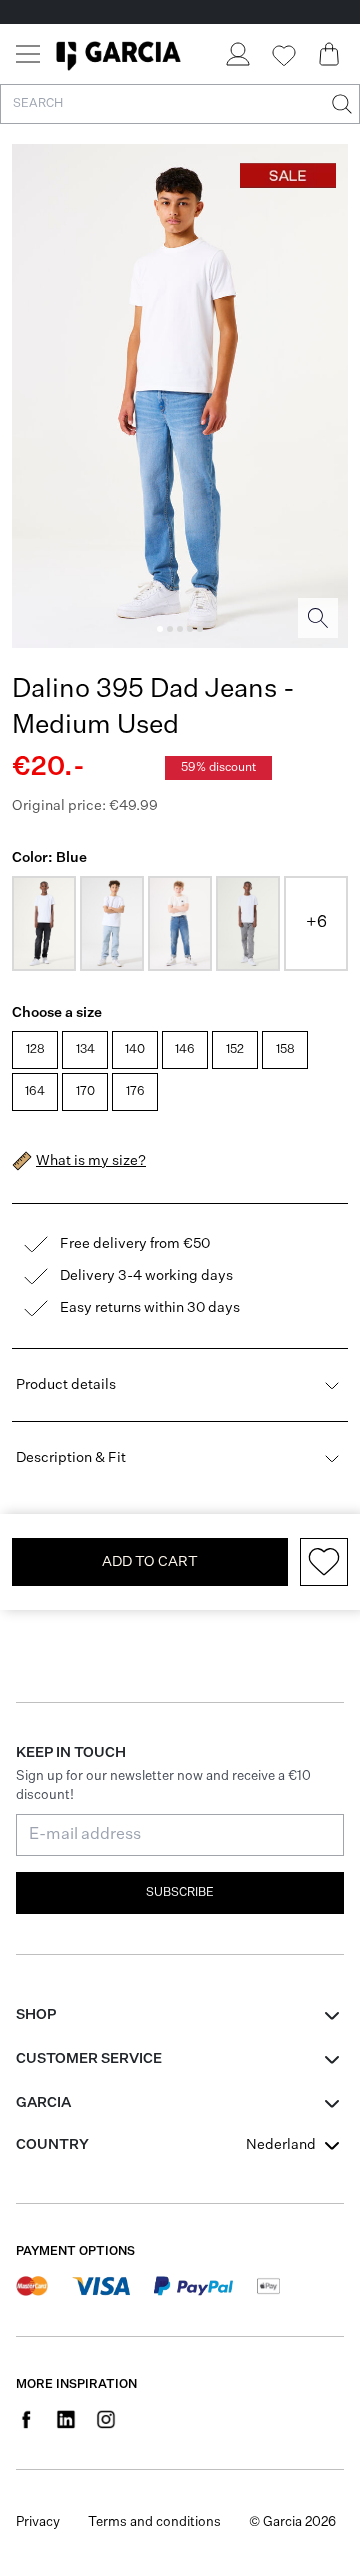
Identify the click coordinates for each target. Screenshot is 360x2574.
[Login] (237, 54)
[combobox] (295, 2145)
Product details (66, 1385)
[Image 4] (190, 629)
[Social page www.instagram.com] (106, 2419)
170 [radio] (85, 1092)
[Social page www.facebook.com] (26, 2419)
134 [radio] (85, 1050)
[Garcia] (118, 54)
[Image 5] (200, 629)
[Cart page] (329, 54)
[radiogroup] (178, 1073)
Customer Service (89, 2059)
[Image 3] (180, 629)
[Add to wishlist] (324, 1562)
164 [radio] (35, 1092)
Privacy (38, 2522)
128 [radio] (35, 1050)
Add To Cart (150, 1562)
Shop (36, 2015)
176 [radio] (135, 1092)
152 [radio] (235, 1050)
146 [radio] (185, 1050)
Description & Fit (71, 1458)
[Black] (44, 923)
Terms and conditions (154, 2522)
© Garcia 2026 (292, 2522)
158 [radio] (285, 1050)
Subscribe (180, 1893)
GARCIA (43, 2103)
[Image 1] (160, 629)
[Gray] (248, 923)
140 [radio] (135, 1050)
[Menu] (28, 54)
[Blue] (112, 923)
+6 (316, 923)
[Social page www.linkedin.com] (66, 2419)
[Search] (340, 104)
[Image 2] (170, 629)
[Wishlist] (283, 56)
